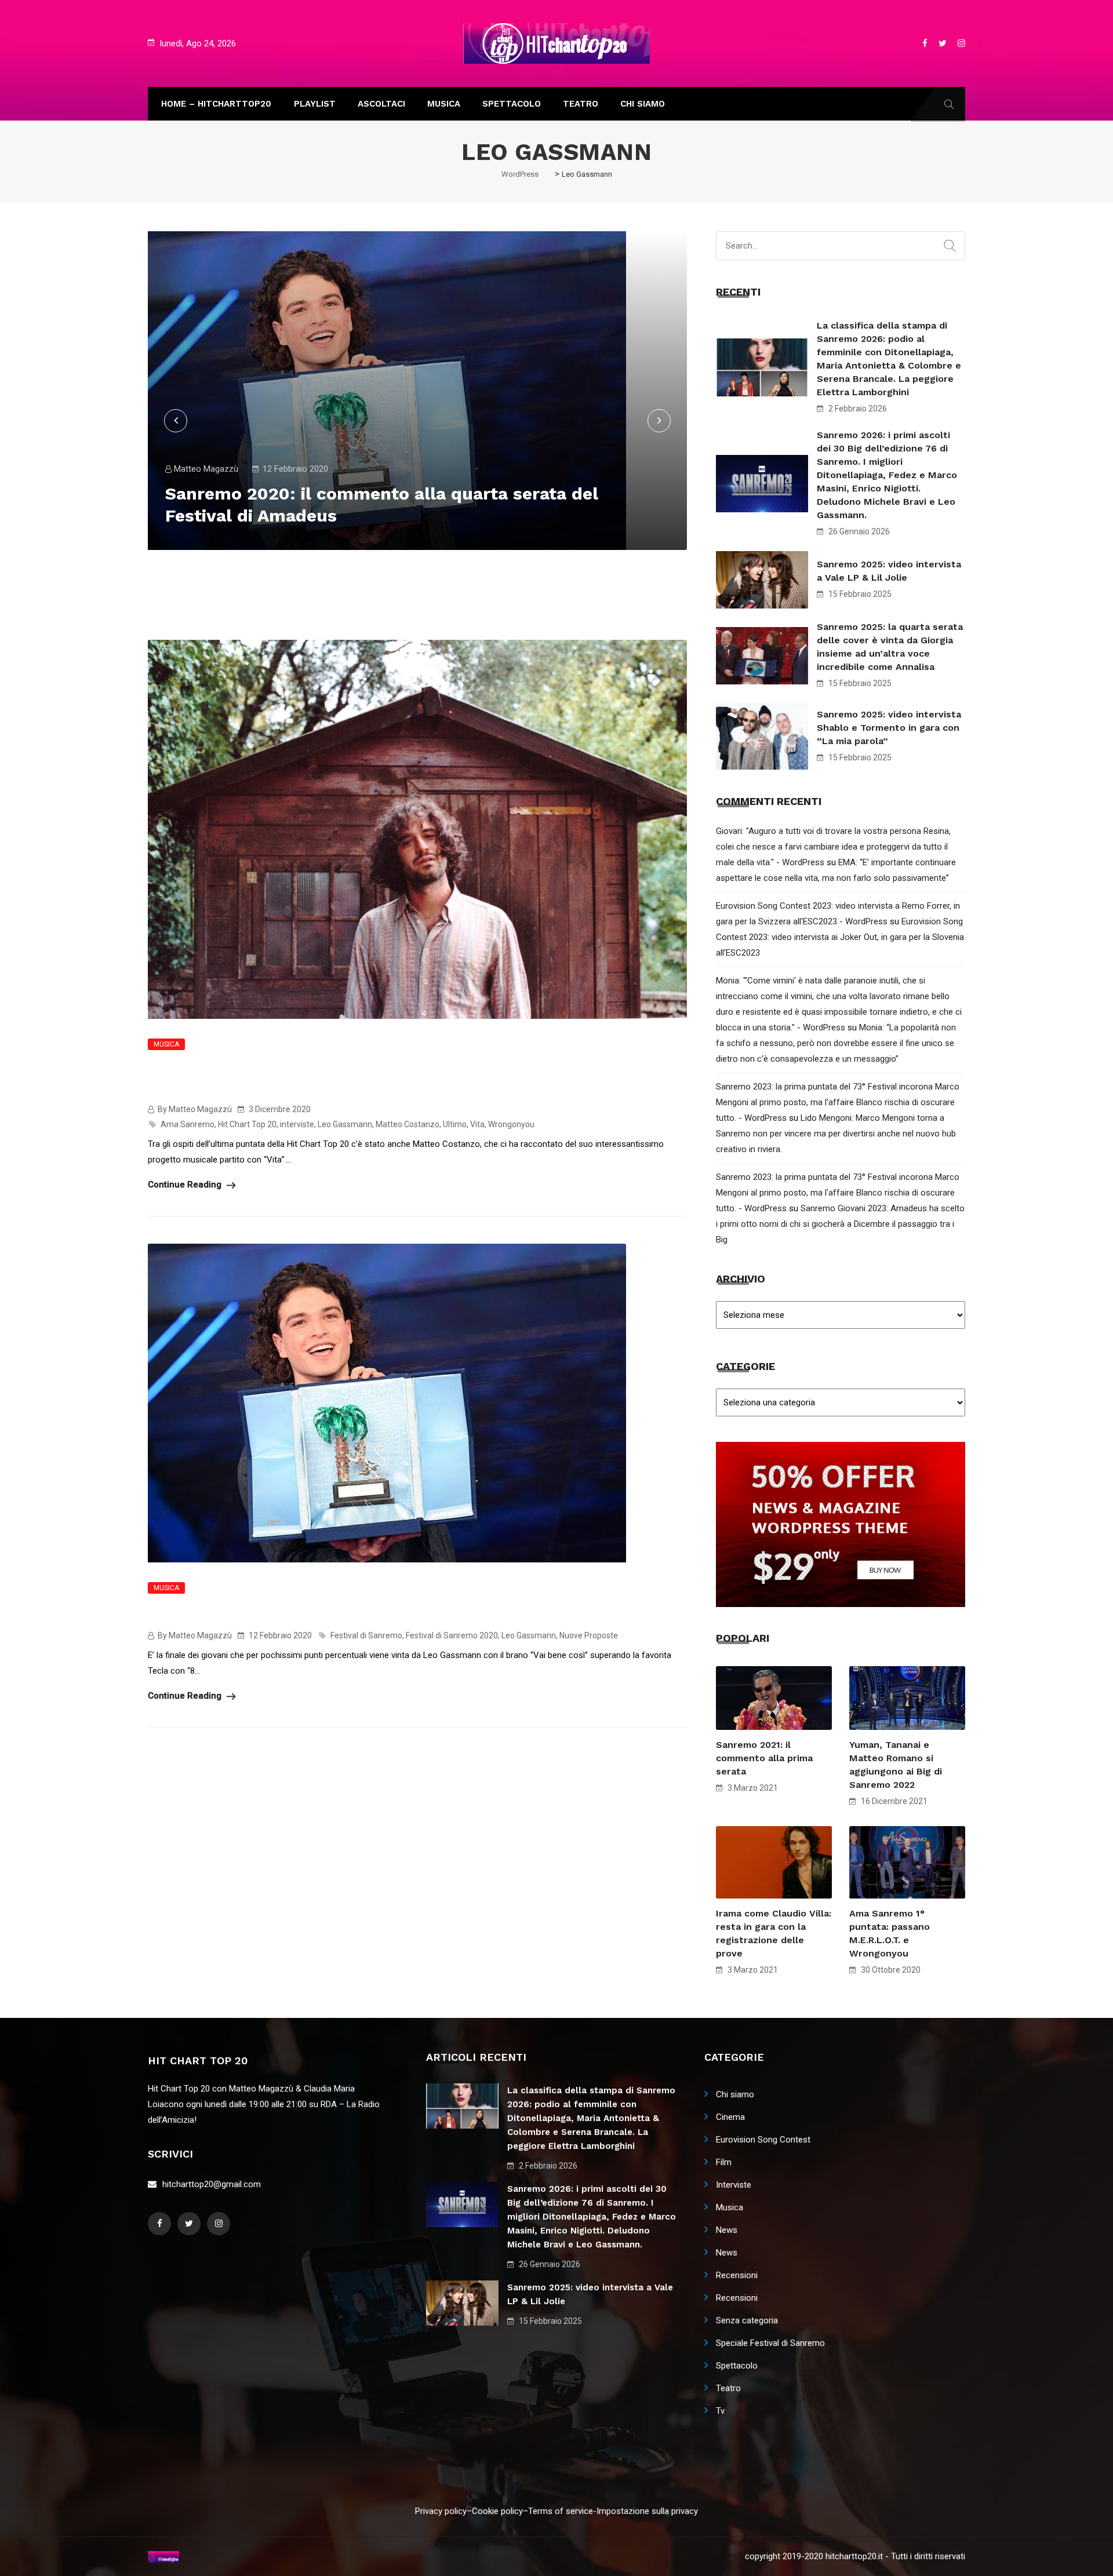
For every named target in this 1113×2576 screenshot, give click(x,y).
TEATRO (581, 104)
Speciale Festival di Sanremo (770, 2343)
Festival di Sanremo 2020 (452, 1635)
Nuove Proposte (589, 1635)
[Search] (950, 246)
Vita (477, 1124)
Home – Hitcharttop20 (216, 104)
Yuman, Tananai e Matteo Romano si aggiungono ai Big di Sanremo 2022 (896, 1765)
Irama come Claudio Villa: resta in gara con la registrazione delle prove (774, 1933)
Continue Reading (186, 1185)
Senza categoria (747, 2320)
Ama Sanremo (188, 1124)
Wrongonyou (511, 1124)
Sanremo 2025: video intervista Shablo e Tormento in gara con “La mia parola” (889, 728)
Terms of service (561, 2511)
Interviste (734, 2185)
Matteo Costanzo (408, 1124)
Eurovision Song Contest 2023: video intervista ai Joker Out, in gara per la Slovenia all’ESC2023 (840, 937)
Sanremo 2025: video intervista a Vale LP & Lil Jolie (889, 571)
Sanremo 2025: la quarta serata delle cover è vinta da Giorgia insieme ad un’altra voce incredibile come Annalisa (890, 647)
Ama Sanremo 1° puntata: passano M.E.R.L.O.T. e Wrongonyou (890, 1933)
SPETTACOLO (512, 104)
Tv (720, 2411)
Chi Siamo (643, 104)
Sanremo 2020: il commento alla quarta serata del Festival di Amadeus (409, 1614)
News (727, 2230)
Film (724, 2162)
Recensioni (737, 2275)
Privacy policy (441, 2511)
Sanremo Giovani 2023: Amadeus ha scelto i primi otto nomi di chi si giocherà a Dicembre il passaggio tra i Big (840, 1224)
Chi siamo (735, 2094)
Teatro (728, 2388)
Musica (166, 1044)
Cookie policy (497, 2511)
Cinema (730, 2117)
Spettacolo (737, 2366)
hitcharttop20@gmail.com (212, 2184)
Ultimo (455, 1124)
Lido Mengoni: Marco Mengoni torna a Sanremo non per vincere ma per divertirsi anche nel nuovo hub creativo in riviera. (836, 1134)
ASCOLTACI (381, 104)
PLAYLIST (315, 104)
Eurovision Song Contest (763, 2140)
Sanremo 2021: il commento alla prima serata (764, 1758)
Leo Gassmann (345, 1124)
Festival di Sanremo (366, 1635)
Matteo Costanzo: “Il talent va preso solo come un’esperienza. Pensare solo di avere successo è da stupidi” (409, 1079)
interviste (297, 1124)
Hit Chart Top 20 (247, 1124)
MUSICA (444, 104)
